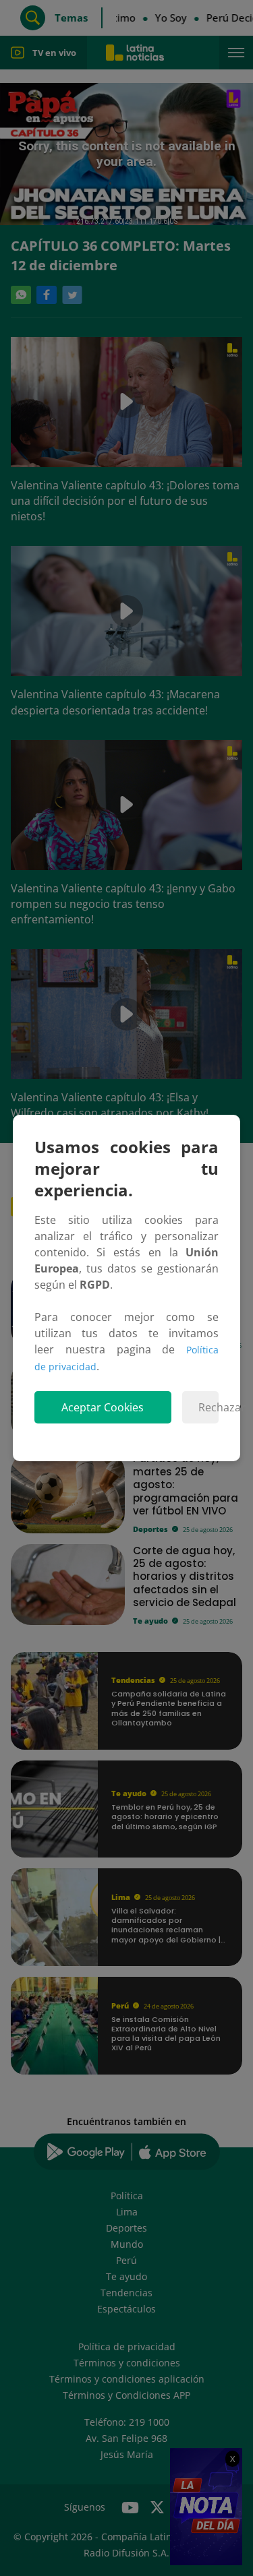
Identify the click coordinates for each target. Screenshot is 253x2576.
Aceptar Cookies (103, 1407)
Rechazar (208, 1407)
